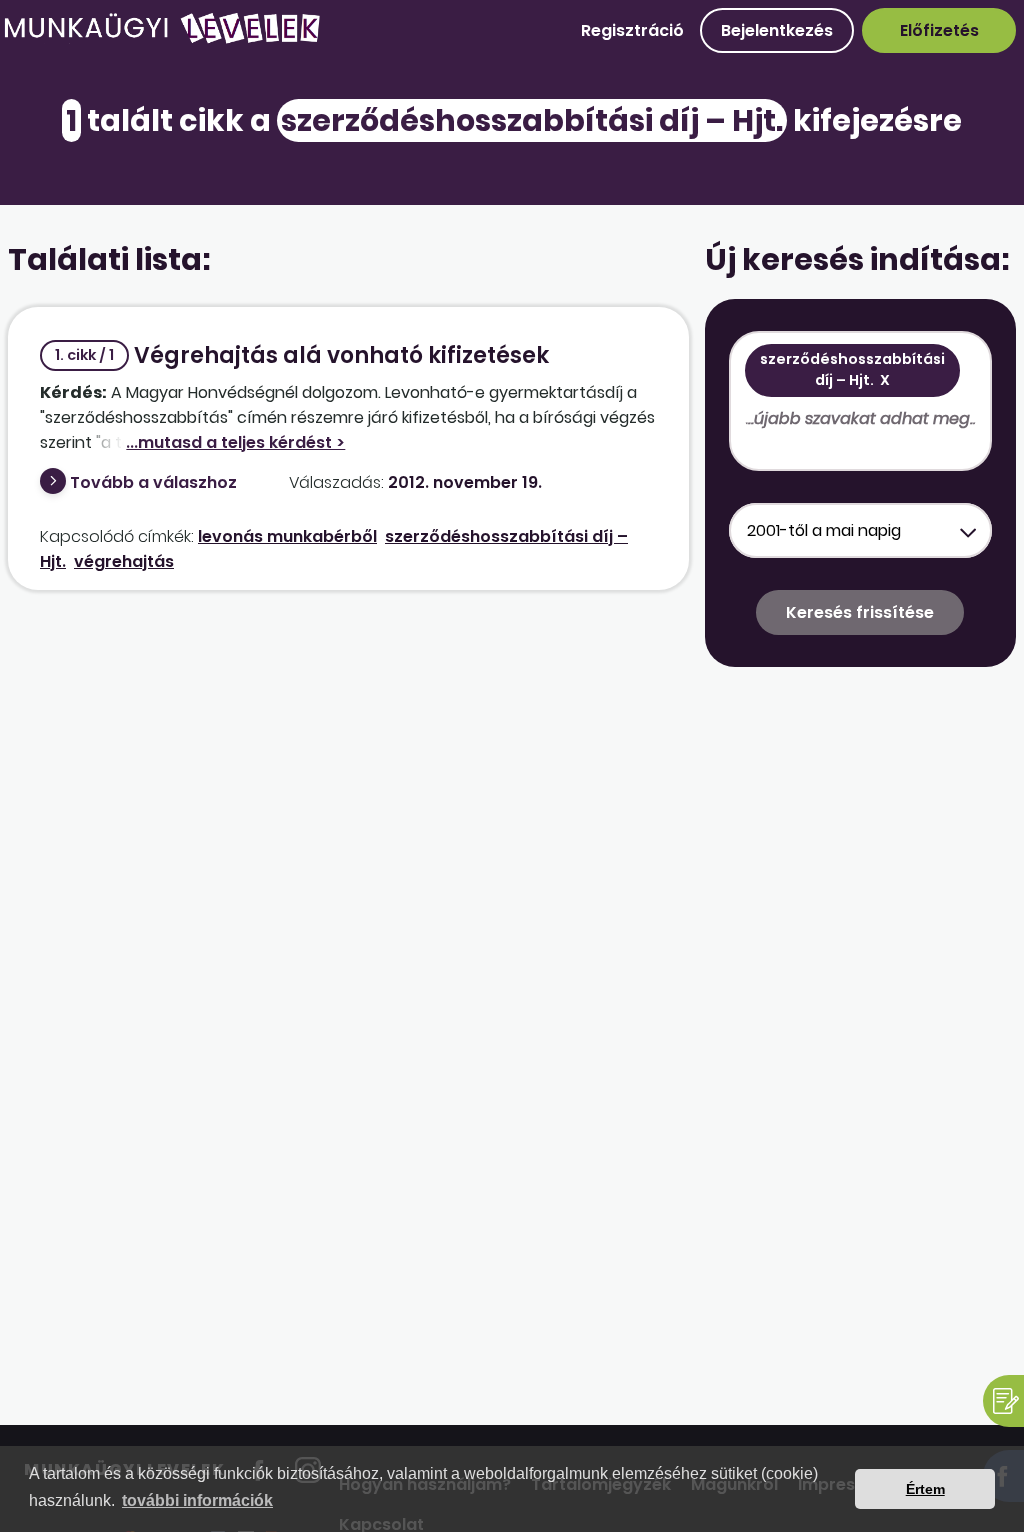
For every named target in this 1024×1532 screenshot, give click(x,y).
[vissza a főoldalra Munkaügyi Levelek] (162, 39)
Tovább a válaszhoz (153, 482)
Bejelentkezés (777, 30)
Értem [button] (925, 1489)
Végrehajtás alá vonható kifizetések (302, 355)
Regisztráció (632, 30)
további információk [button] (197, 1500)
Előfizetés (939, 30)
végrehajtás (124, 561)
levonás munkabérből (287, 536)
